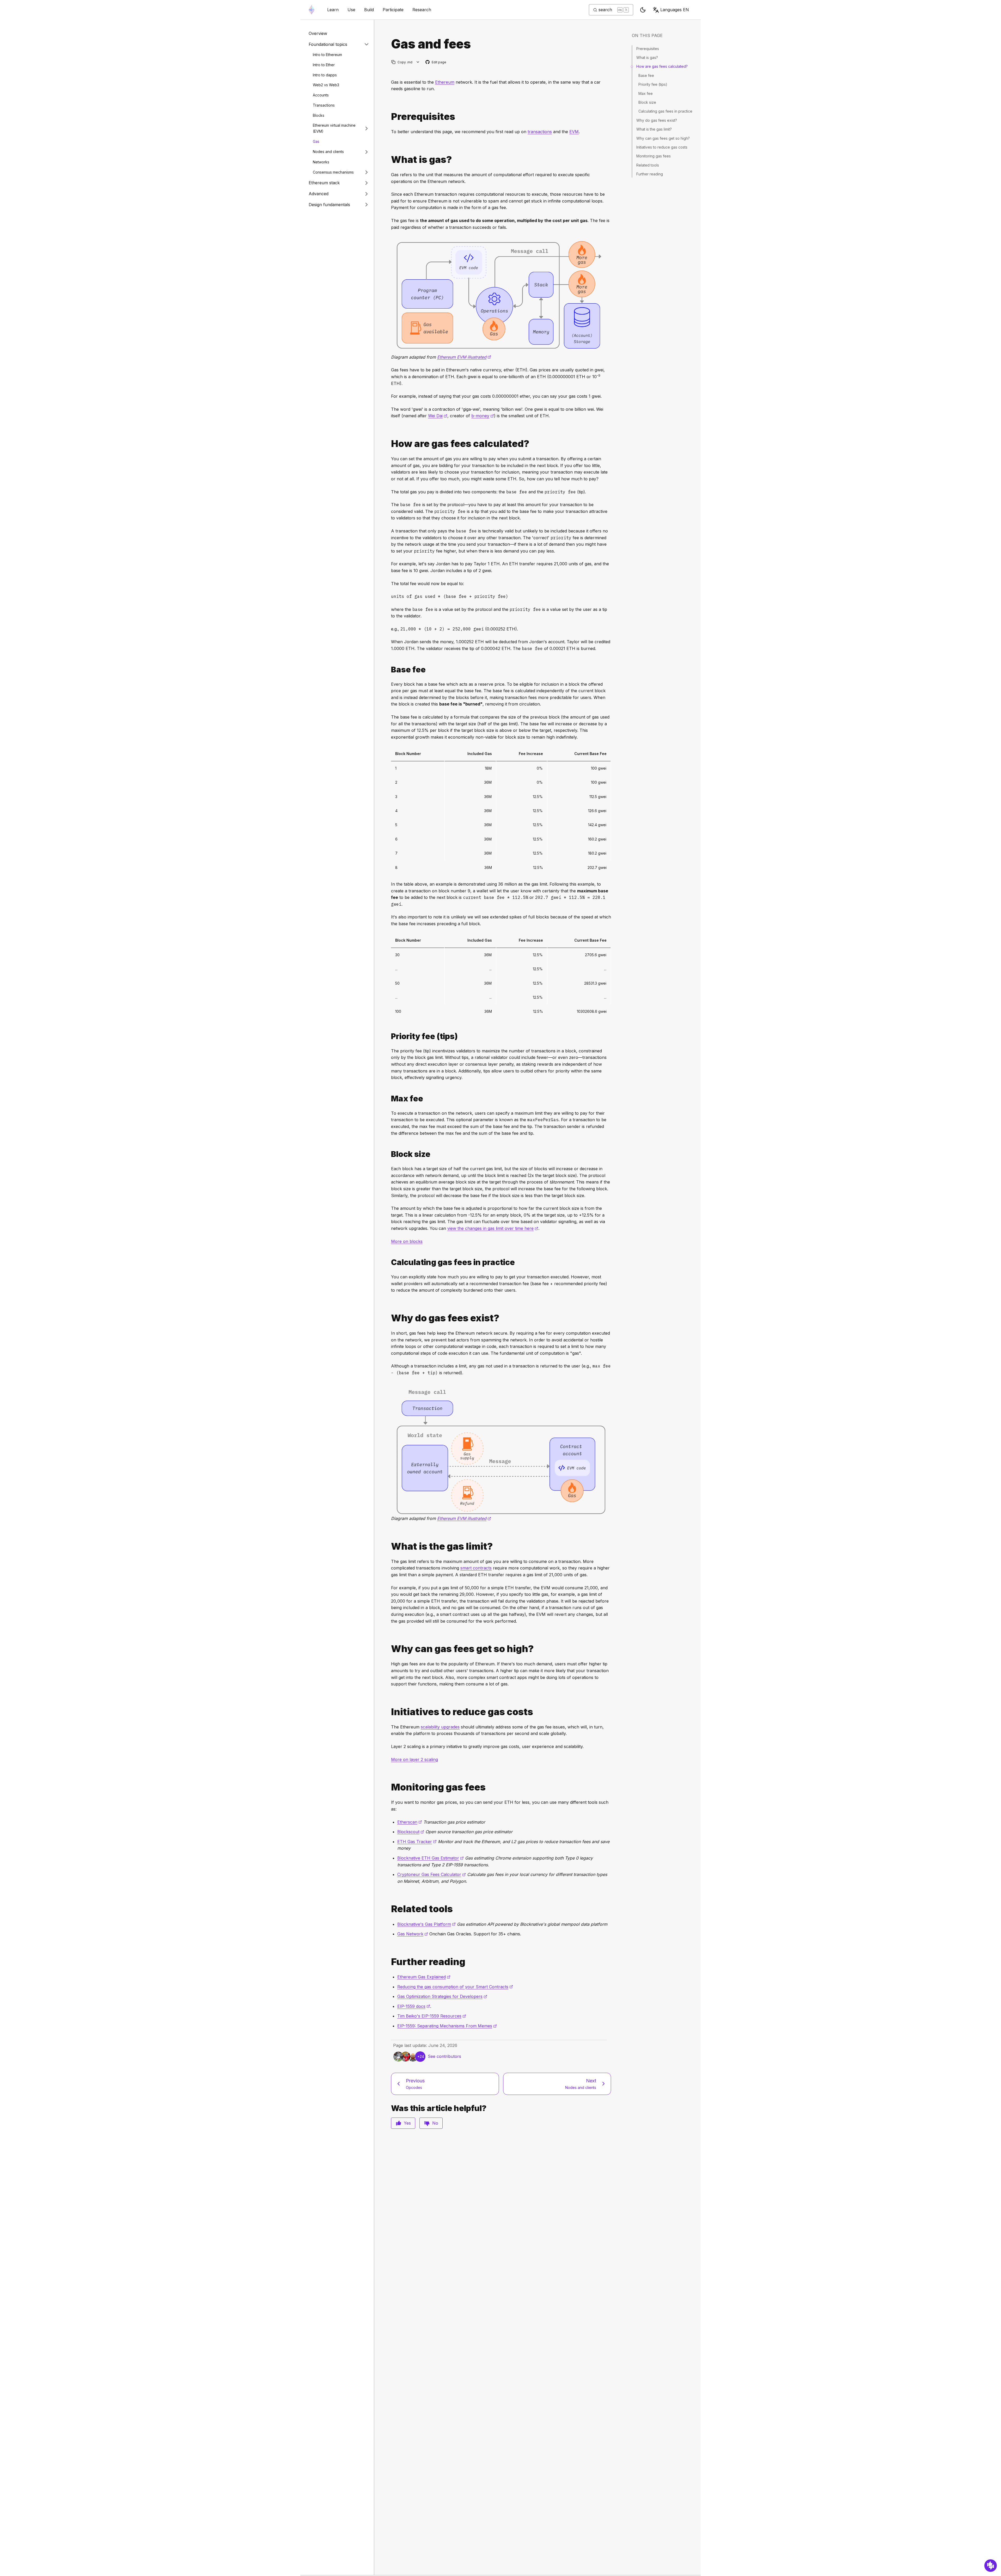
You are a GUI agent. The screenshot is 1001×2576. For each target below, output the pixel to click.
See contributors (444, 2056)
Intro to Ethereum (327, 55)
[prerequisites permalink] (389, 117)
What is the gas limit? (654, 129)
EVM (574, 132)
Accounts (321, 95)
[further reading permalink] (389, 1962)
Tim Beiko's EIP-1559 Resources (432, 2016)
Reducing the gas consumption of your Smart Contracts (455, 1987)
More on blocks (407, 1241)
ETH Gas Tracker (417, 1842)
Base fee (646, 75)
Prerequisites (648, 49)
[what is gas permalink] (389, 160)
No (435, 2123)
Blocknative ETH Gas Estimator (431, 1858)
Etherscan (410, 1822)
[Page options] (418, 62)
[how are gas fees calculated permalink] (389, 444)
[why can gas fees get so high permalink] (389, 1649)
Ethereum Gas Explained (424, 1977)
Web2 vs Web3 (326, 85)
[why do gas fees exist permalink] (389, 1318)
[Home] (312, 10)
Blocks (319, 115)
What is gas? (647, 57)
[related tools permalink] (389, 1909)
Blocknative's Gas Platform (426, 1924)
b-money (483, 416)
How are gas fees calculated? (662, 66)
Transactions (324, 105)
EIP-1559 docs (414, 2006)
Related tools (648, 165)
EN (675, 10)
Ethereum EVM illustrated (464, 357)
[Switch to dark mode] (643, 10)
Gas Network (413, 1934)
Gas (316, 141)
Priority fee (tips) (653, 84)
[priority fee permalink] (389, 1036)
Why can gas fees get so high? (663, 138)
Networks (321, 162)
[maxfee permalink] (389, 1099)
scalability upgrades (440, 1727)
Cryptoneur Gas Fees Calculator (432, 1874)
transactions (540, 132)
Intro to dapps (325, 75)
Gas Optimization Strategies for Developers (442, 1996)
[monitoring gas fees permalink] (389, 1787)
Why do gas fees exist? (657, 120)
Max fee (646, 93)
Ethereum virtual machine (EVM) (334, 128)
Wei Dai (438, 416)
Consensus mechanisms (333, 172)
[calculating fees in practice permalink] (389, 1262)
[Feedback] (991, 2566)
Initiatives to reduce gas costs (662, 147)
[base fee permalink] (389, 670)
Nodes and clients (328, 152)
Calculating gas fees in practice (665, 111)
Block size (647, 102)
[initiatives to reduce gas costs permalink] (389, 1712)
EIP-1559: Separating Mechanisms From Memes (447, 2026)
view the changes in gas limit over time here (493, 1228)
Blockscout (411, 1832)
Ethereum (445, 82)
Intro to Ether (324, 65)
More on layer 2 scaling (414, 1759)
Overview (318, 33)
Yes (407, 2123)
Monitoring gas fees (654, 156)
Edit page (436, 62)
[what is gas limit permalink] (389, 1546)
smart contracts (476, 1568)
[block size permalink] (389, 1154)
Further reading (650, 174)
